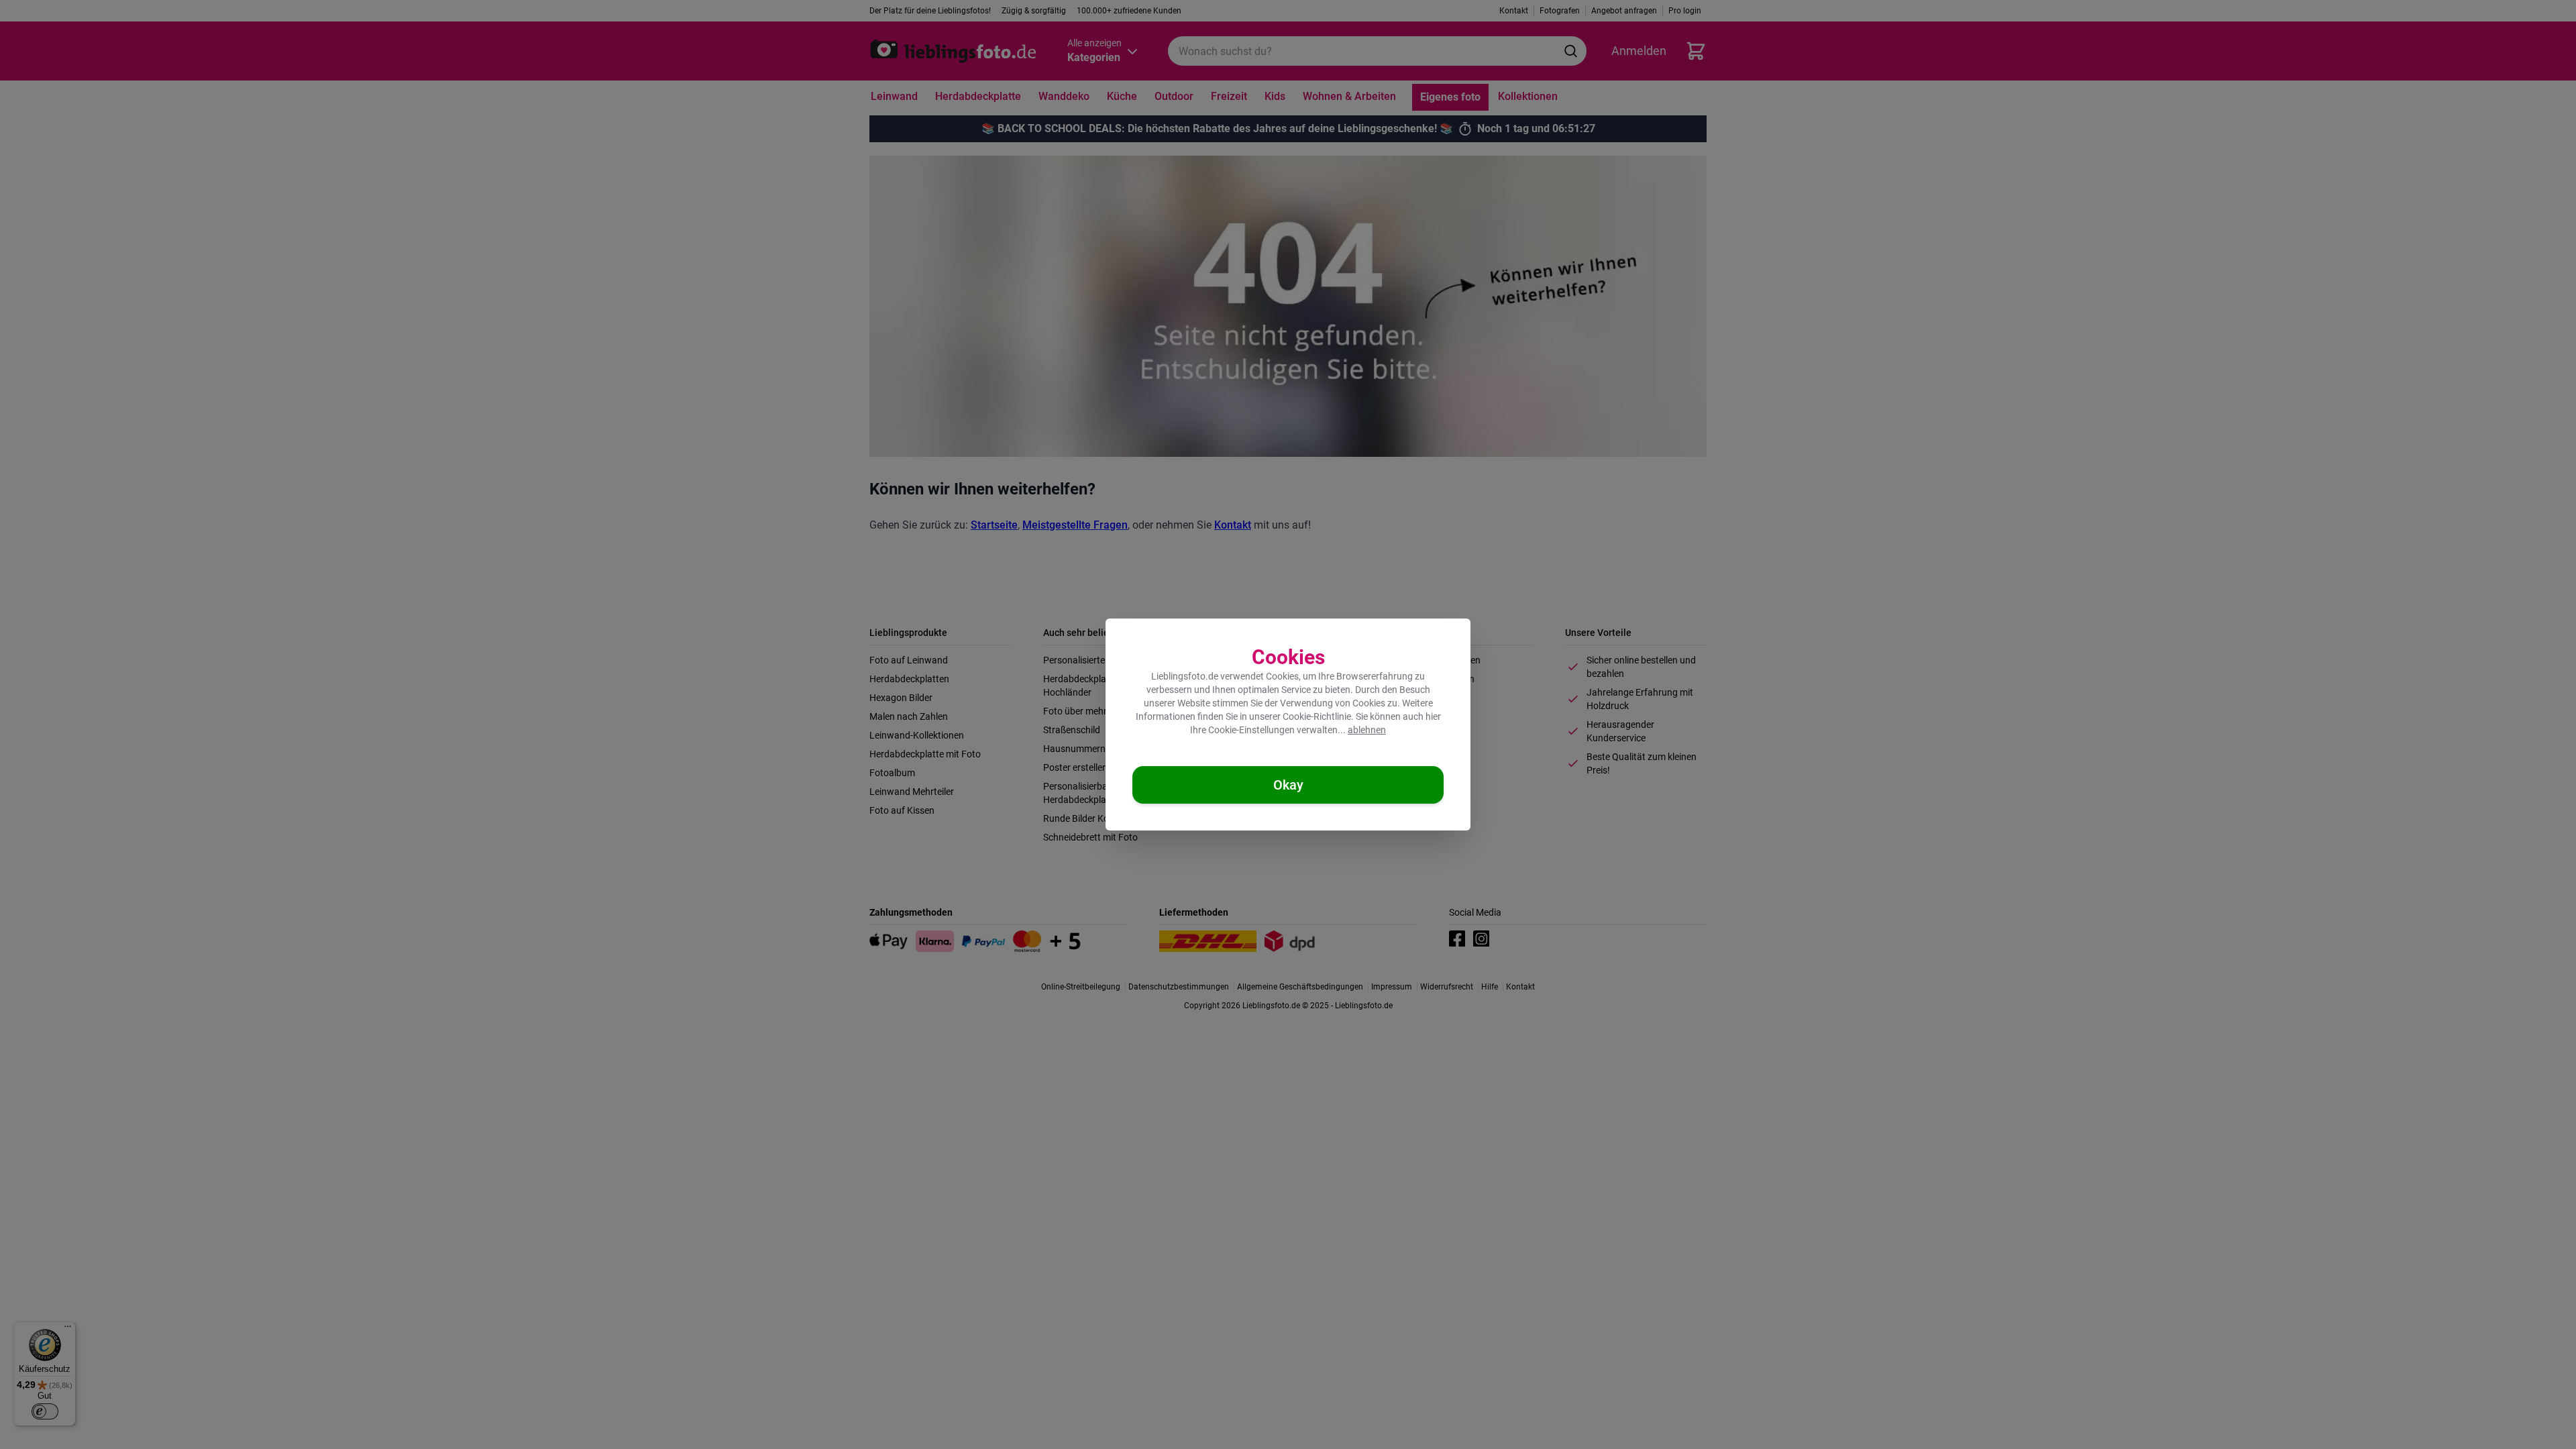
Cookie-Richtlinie (1317, 716)
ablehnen (1367, 730)
